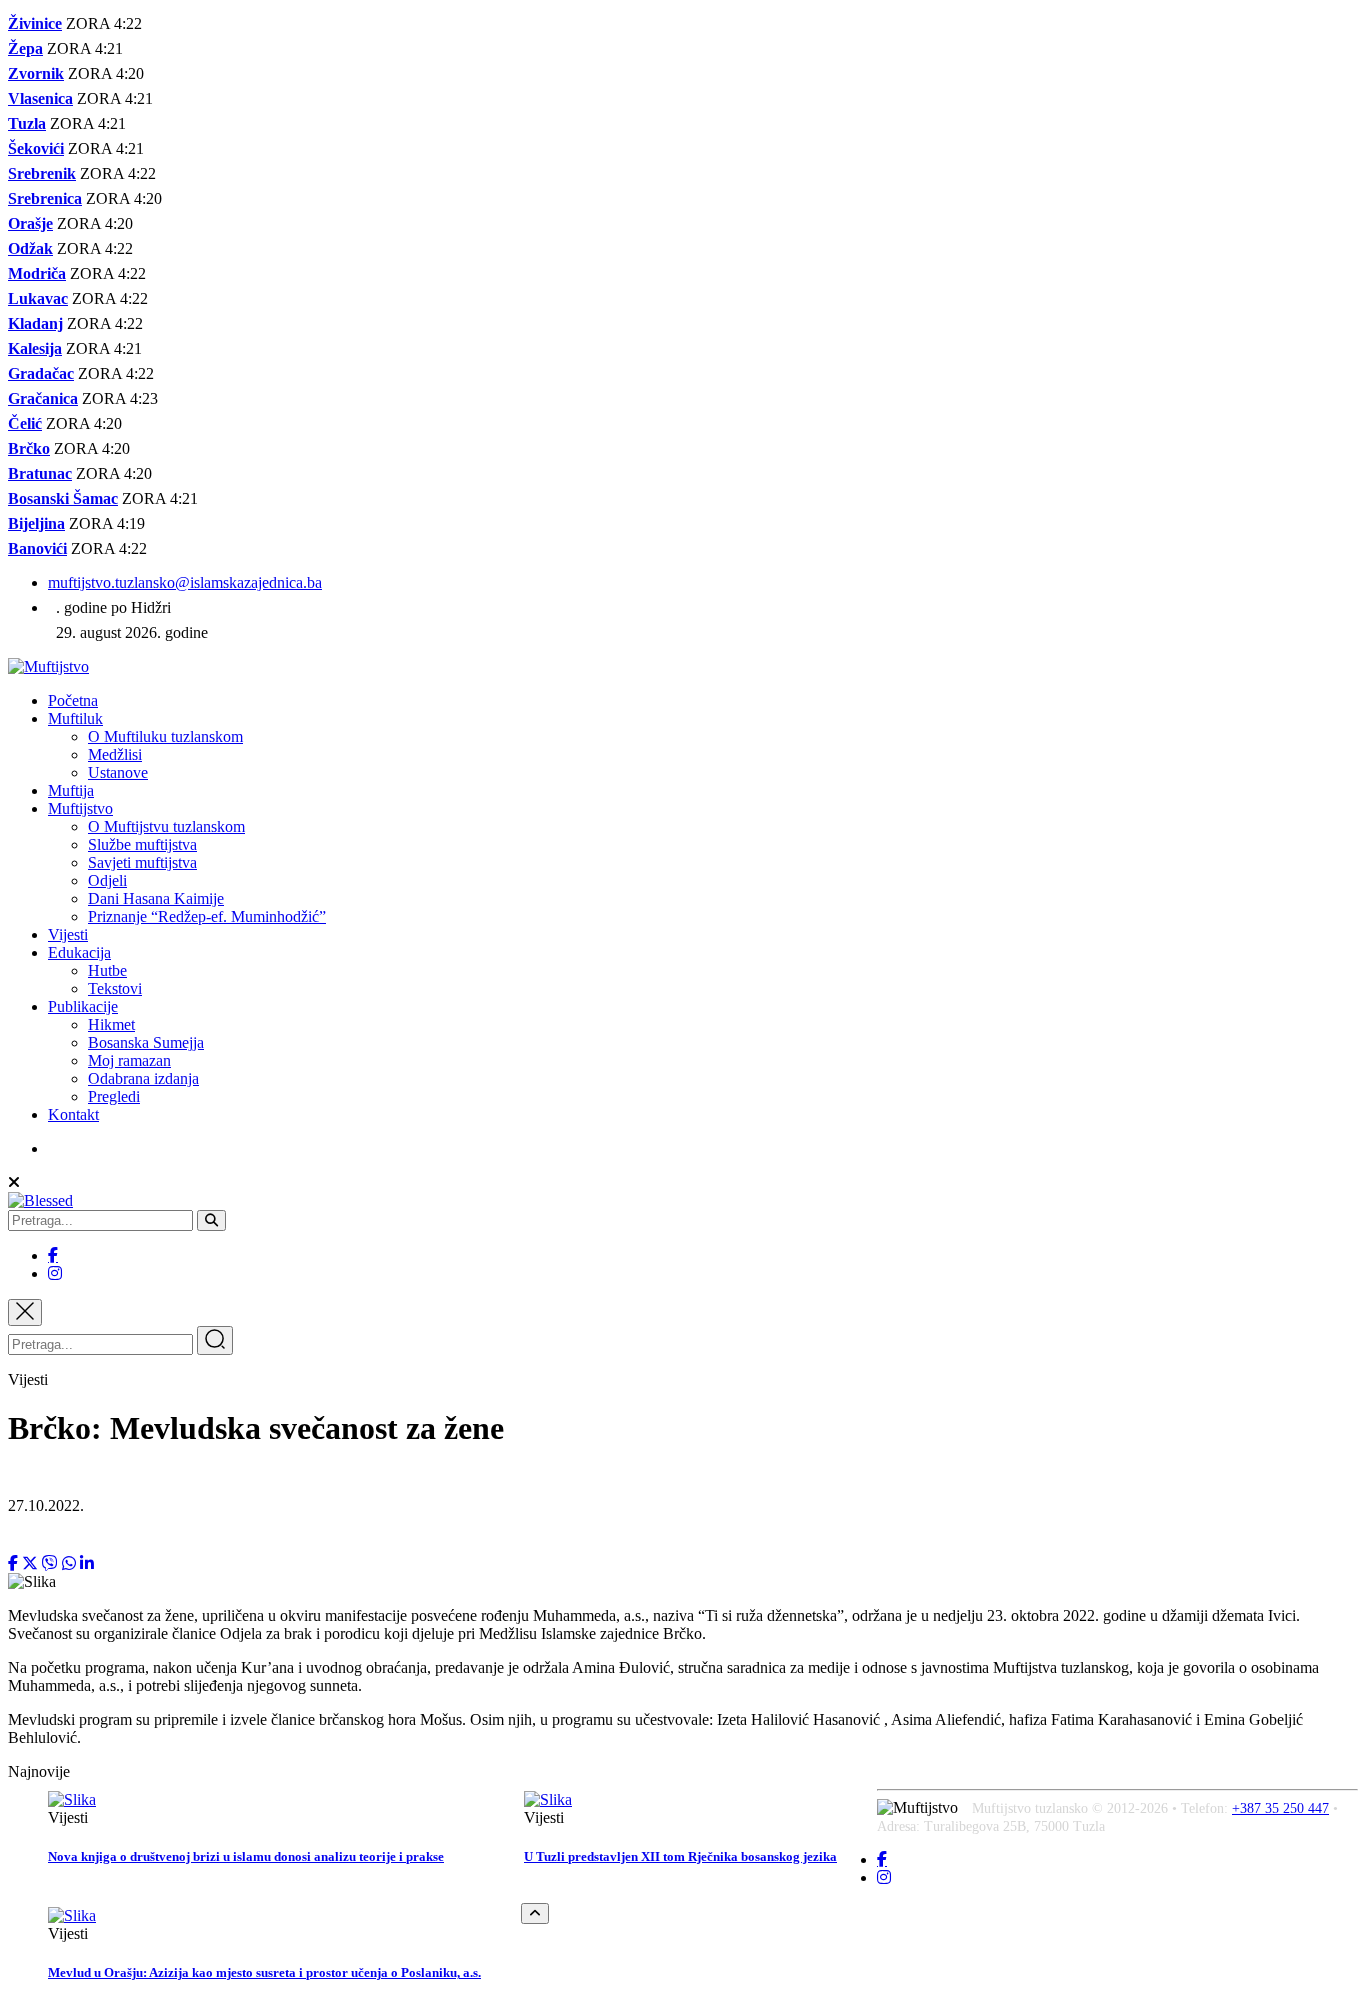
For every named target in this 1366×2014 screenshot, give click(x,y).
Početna (73, 700)
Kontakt (73, 1114)
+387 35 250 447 (1280, 1808)
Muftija (71, 790)
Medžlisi (115, 754)
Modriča (37, 273)
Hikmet (111, 1024)
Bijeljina (36, 523)
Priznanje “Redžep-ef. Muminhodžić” (207, 916)
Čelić (25, 423)
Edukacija (79, 952)
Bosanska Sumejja (146, 1042)
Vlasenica (40, 98)
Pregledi (114, 1096)
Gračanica (43, 398)
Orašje (30, 223)
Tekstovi (115, 988)
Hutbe (107, 970)
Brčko (29, 448)
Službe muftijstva (142, 844)
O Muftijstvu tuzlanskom (166, 826)
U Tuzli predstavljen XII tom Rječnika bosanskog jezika (680, 1856)
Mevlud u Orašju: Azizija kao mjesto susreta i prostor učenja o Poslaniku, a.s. (264, 1972)
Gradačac (41, 373)
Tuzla (27, 123)
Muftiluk (75, 718)
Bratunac (40, 473)
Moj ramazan (129, 1060)
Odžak (30, 248)
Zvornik (36, 73)
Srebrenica (45, 198)
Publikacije (83, 1006)
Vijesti (68, 934)
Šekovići (36, 148)
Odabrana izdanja (143, 1078)
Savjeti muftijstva (142, 862)
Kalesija (35, 348)
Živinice (35, 23)
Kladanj (35, 323)
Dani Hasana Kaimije (156, 898)
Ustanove (118, 772)
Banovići (37, 548)
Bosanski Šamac (63, 498)
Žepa (25, 48)
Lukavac (38, 298)
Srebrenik (42, 173)
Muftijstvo (80, 808)
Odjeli (107, 880)
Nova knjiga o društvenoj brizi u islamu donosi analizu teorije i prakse (246, 1856)
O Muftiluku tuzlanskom (165, 736)
